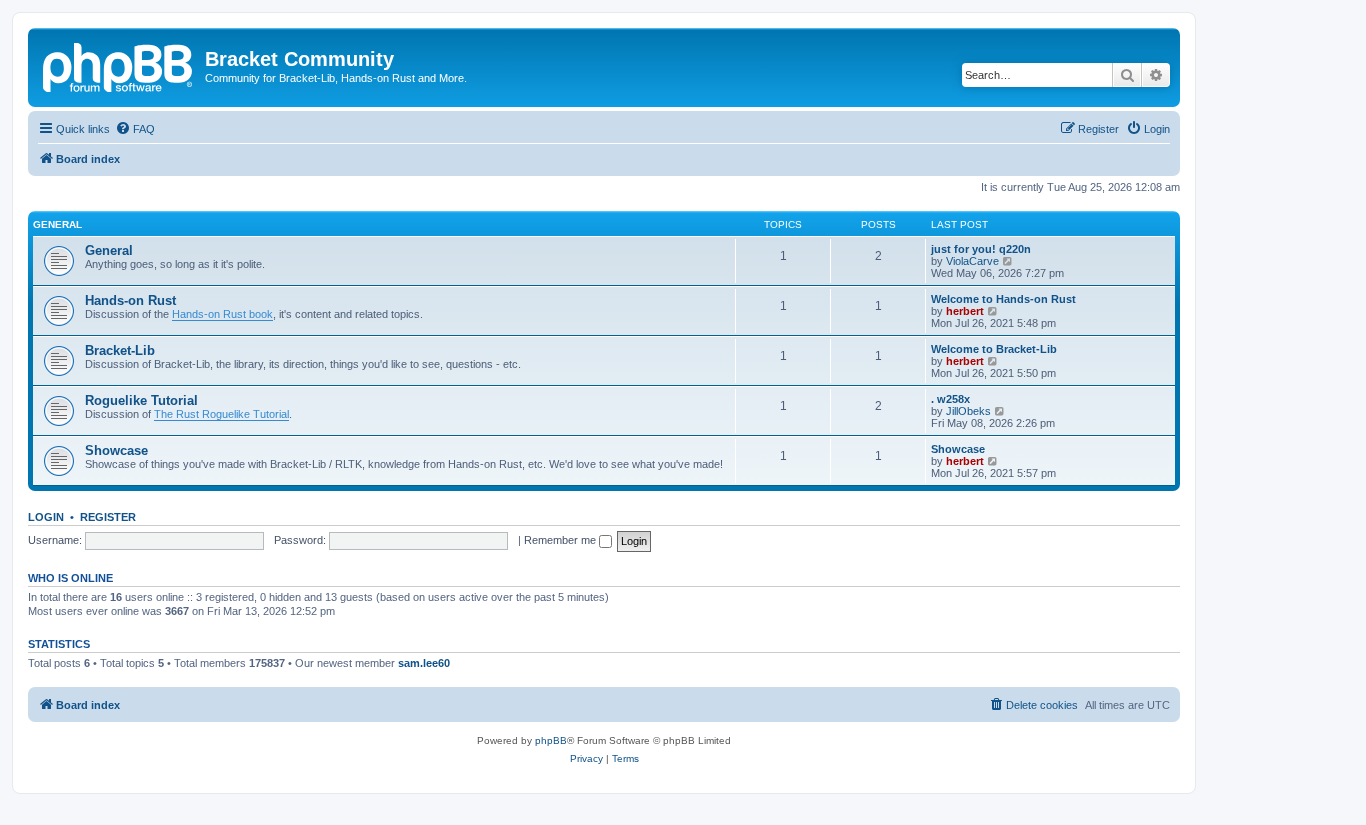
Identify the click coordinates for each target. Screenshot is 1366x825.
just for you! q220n (981, 249)
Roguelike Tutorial (141, 400)
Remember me (561, 540)
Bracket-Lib (120, 350)
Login (46, 517)
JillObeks (968, 411)
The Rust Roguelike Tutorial (221, 414)
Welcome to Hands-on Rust (1003, 299)
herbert (965, 311)
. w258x (950, 399)
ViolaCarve (972, 261)
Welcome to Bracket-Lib (994, 349)
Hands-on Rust (130, 300)
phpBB (551, 740)
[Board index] (119, 65)
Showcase (116, 450)
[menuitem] (135, 129)
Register (108, 517)
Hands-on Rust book (222, 314)
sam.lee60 (424, 663)
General (57, 224)
